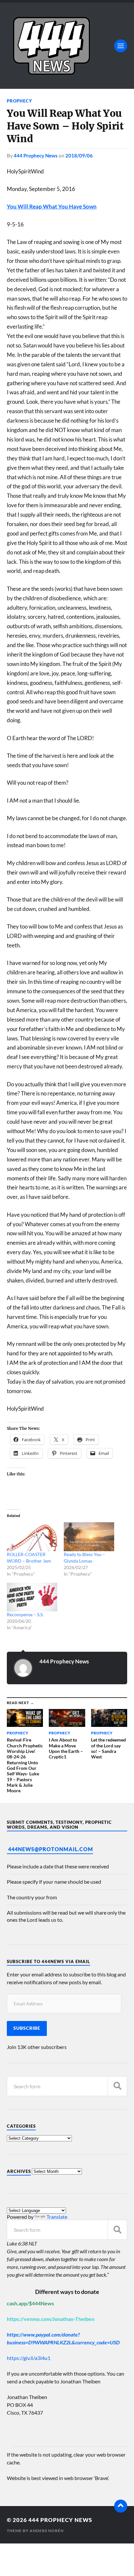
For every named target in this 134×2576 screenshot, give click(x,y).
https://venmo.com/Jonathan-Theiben (51, 2319)
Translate (57, 2217)
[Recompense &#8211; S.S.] (32, 1597)
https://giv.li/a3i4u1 (29, 2358)
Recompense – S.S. (25, 1614)
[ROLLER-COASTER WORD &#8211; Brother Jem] (32, 1537)
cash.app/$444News (30, 2303)
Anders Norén (47, 2531)
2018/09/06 (79, 156)
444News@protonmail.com (51, 1849)
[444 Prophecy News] (67, 46)
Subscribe (27, 2028)
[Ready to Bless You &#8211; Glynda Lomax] (89, 1537)
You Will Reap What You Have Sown (52, 206)
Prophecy (20, 101)
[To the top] (121, 2506)
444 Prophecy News (36, 156)
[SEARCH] (117, 2086)
